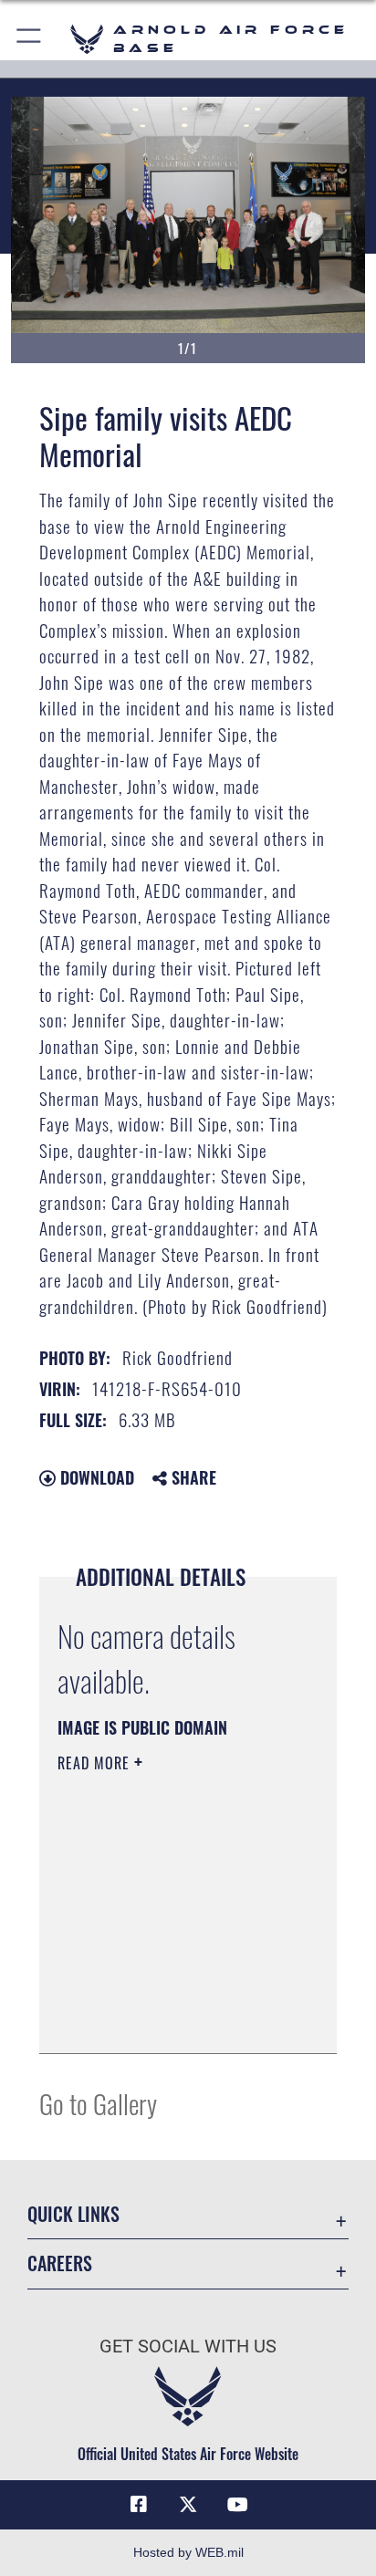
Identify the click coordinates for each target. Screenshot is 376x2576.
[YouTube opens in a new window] (237, 2505)
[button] (30, 39)
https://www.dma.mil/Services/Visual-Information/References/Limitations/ (168, 2019)
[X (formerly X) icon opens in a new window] (188, 2505)
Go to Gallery (98, 2103)
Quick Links (73, 2214)
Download (95, 1477)
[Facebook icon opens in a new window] (139, 2505)
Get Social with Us (188, 2347)
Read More (96, 1763)
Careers (60, 2263)
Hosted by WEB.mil (188, 2552)
